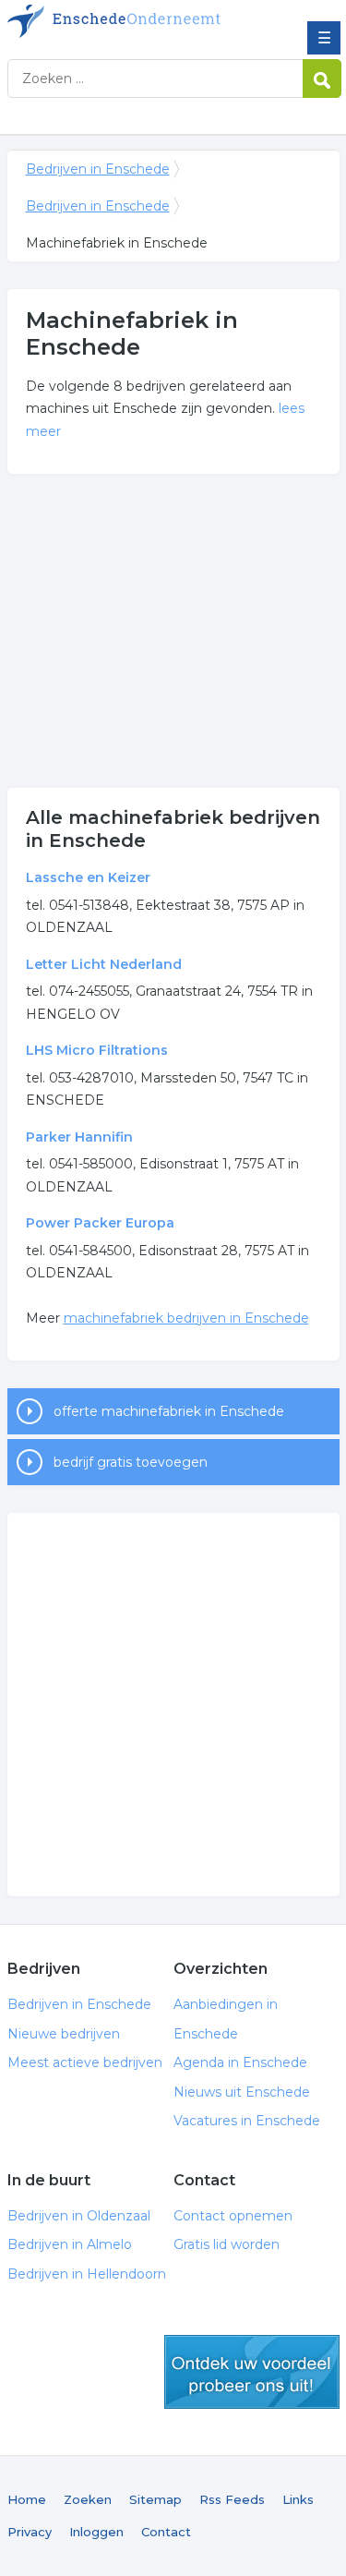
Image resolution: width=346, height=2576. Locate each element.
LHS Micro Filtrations (97, 1050)
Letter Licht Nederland (104, 964)
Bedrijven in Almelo (70, 2244)
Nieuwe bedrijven (64, 2034)
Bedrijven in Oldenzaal (79, 2216)
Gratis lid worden (227, 2244)
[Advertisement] (173, 631)
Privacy (30, 2532)
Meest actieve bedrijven (85, 2062)
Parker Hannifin (79, 1137)
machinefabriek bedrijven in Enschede (186, 1318)
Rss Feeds (232, 2499)
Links (298, 2499)
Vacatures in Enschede (247, 2121)
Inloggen (96, 2532)
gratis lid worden (252, 2372)
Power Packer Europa (100, 1223)
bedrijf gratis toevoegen (131, 1462)
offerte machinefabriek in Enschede (169, 1411)
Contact (166, 2532)
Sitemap (155, 2499)
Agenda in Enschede (240, 2062)
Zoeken (88, 2499)
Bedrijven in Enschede (141, 21)
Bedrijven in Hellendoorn (87, 2274)
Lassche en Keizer (88, 877)
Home (27, 2499)
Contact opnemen (233, 2216)
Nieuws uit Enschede (242, 2092)
